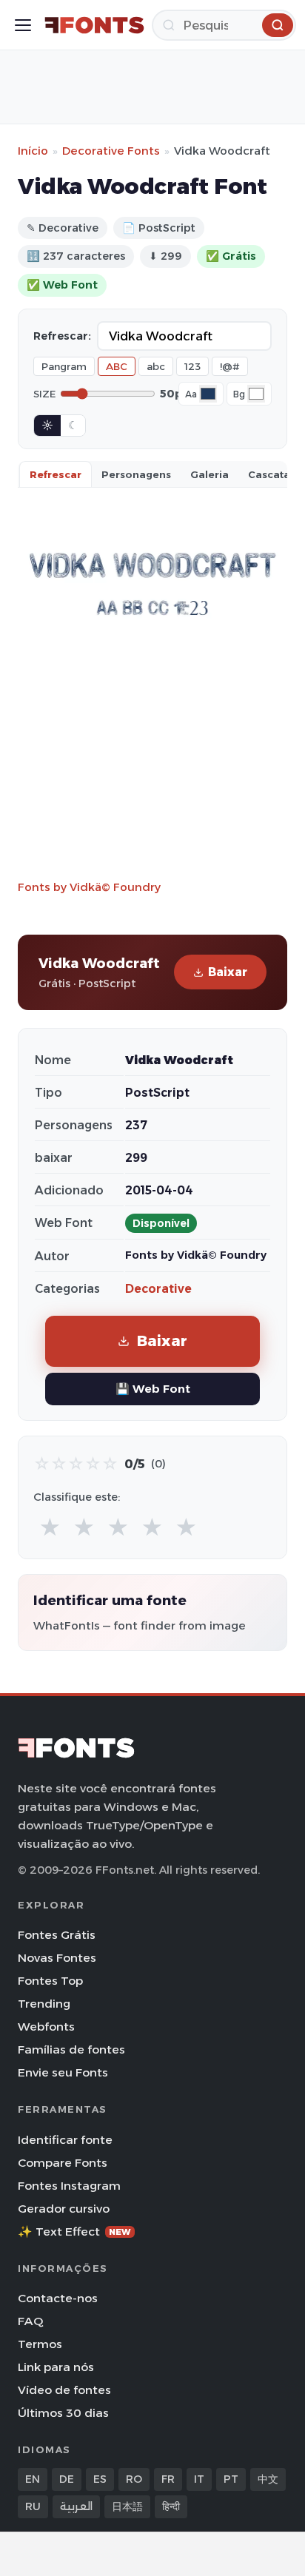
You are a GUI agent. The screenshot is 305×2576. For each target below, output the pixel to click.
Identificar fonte (65, 2140)
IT (199, 2479)
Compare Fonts (63, 2163)
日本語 (127, 2506)
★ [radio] (50, 1528)
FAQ (30, 2321)
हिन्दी (171, 2506)
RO (134, 2479)
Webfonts (46, 2027)
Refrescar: (62, 336)
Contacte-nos (58, 2298)
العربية (76, 2506)
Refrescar (56, 474)
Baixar (228, 972)
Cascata (269, 474)
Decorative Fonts (111, 151)
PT (231, 2479)
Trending (44, 2004)
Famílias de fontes (71, 2049)
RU (33, 2506)
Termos (40, 2344)
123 (192, 366)
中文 (268, 2479)
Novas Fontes (57, 1958)
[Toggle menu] (23, 25)
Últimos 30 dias (63, 2413)
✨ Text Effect (74, 2232)
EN (33, 2479)
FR (168, 2479)
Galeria (210, 474)
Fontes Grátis (57, 1935)
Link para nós (56, 2367)
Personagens (136, 474)
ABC (117, 366)
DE (67, 2479)
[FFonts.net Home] (94, 25)
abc (156, 366)
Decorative (158, 1289)
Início (33, 151)
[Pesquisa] (278, 25)
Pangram (64, 366)
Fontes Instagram (69, 2186)
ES (100, 2479)
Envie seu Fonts (63, 2072)
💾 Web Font (153, 1389)
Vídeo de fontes (64, 2390)
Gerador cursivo (64, 2209)
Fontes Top (50, 1981)
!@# (230, 366)
